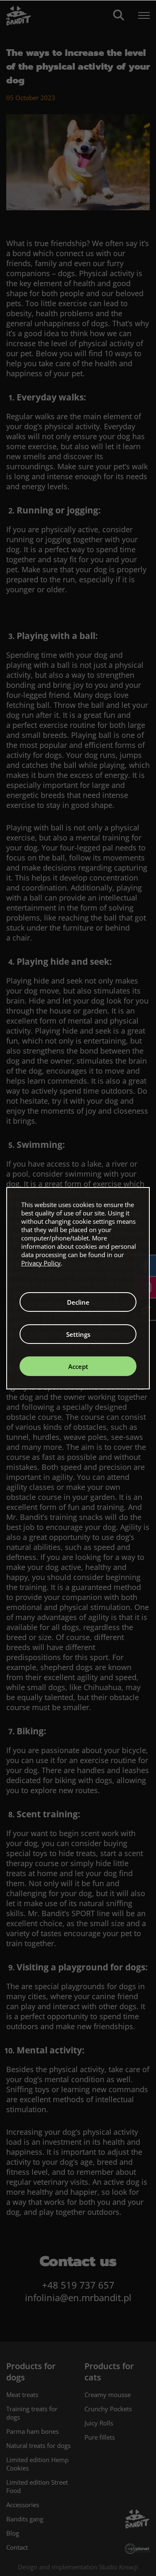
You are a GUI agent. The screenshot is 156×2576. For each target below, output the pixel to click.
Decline (78, 1302)
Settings (78, 1334)
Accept (78, 1366)
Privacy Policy (41, 1263)
